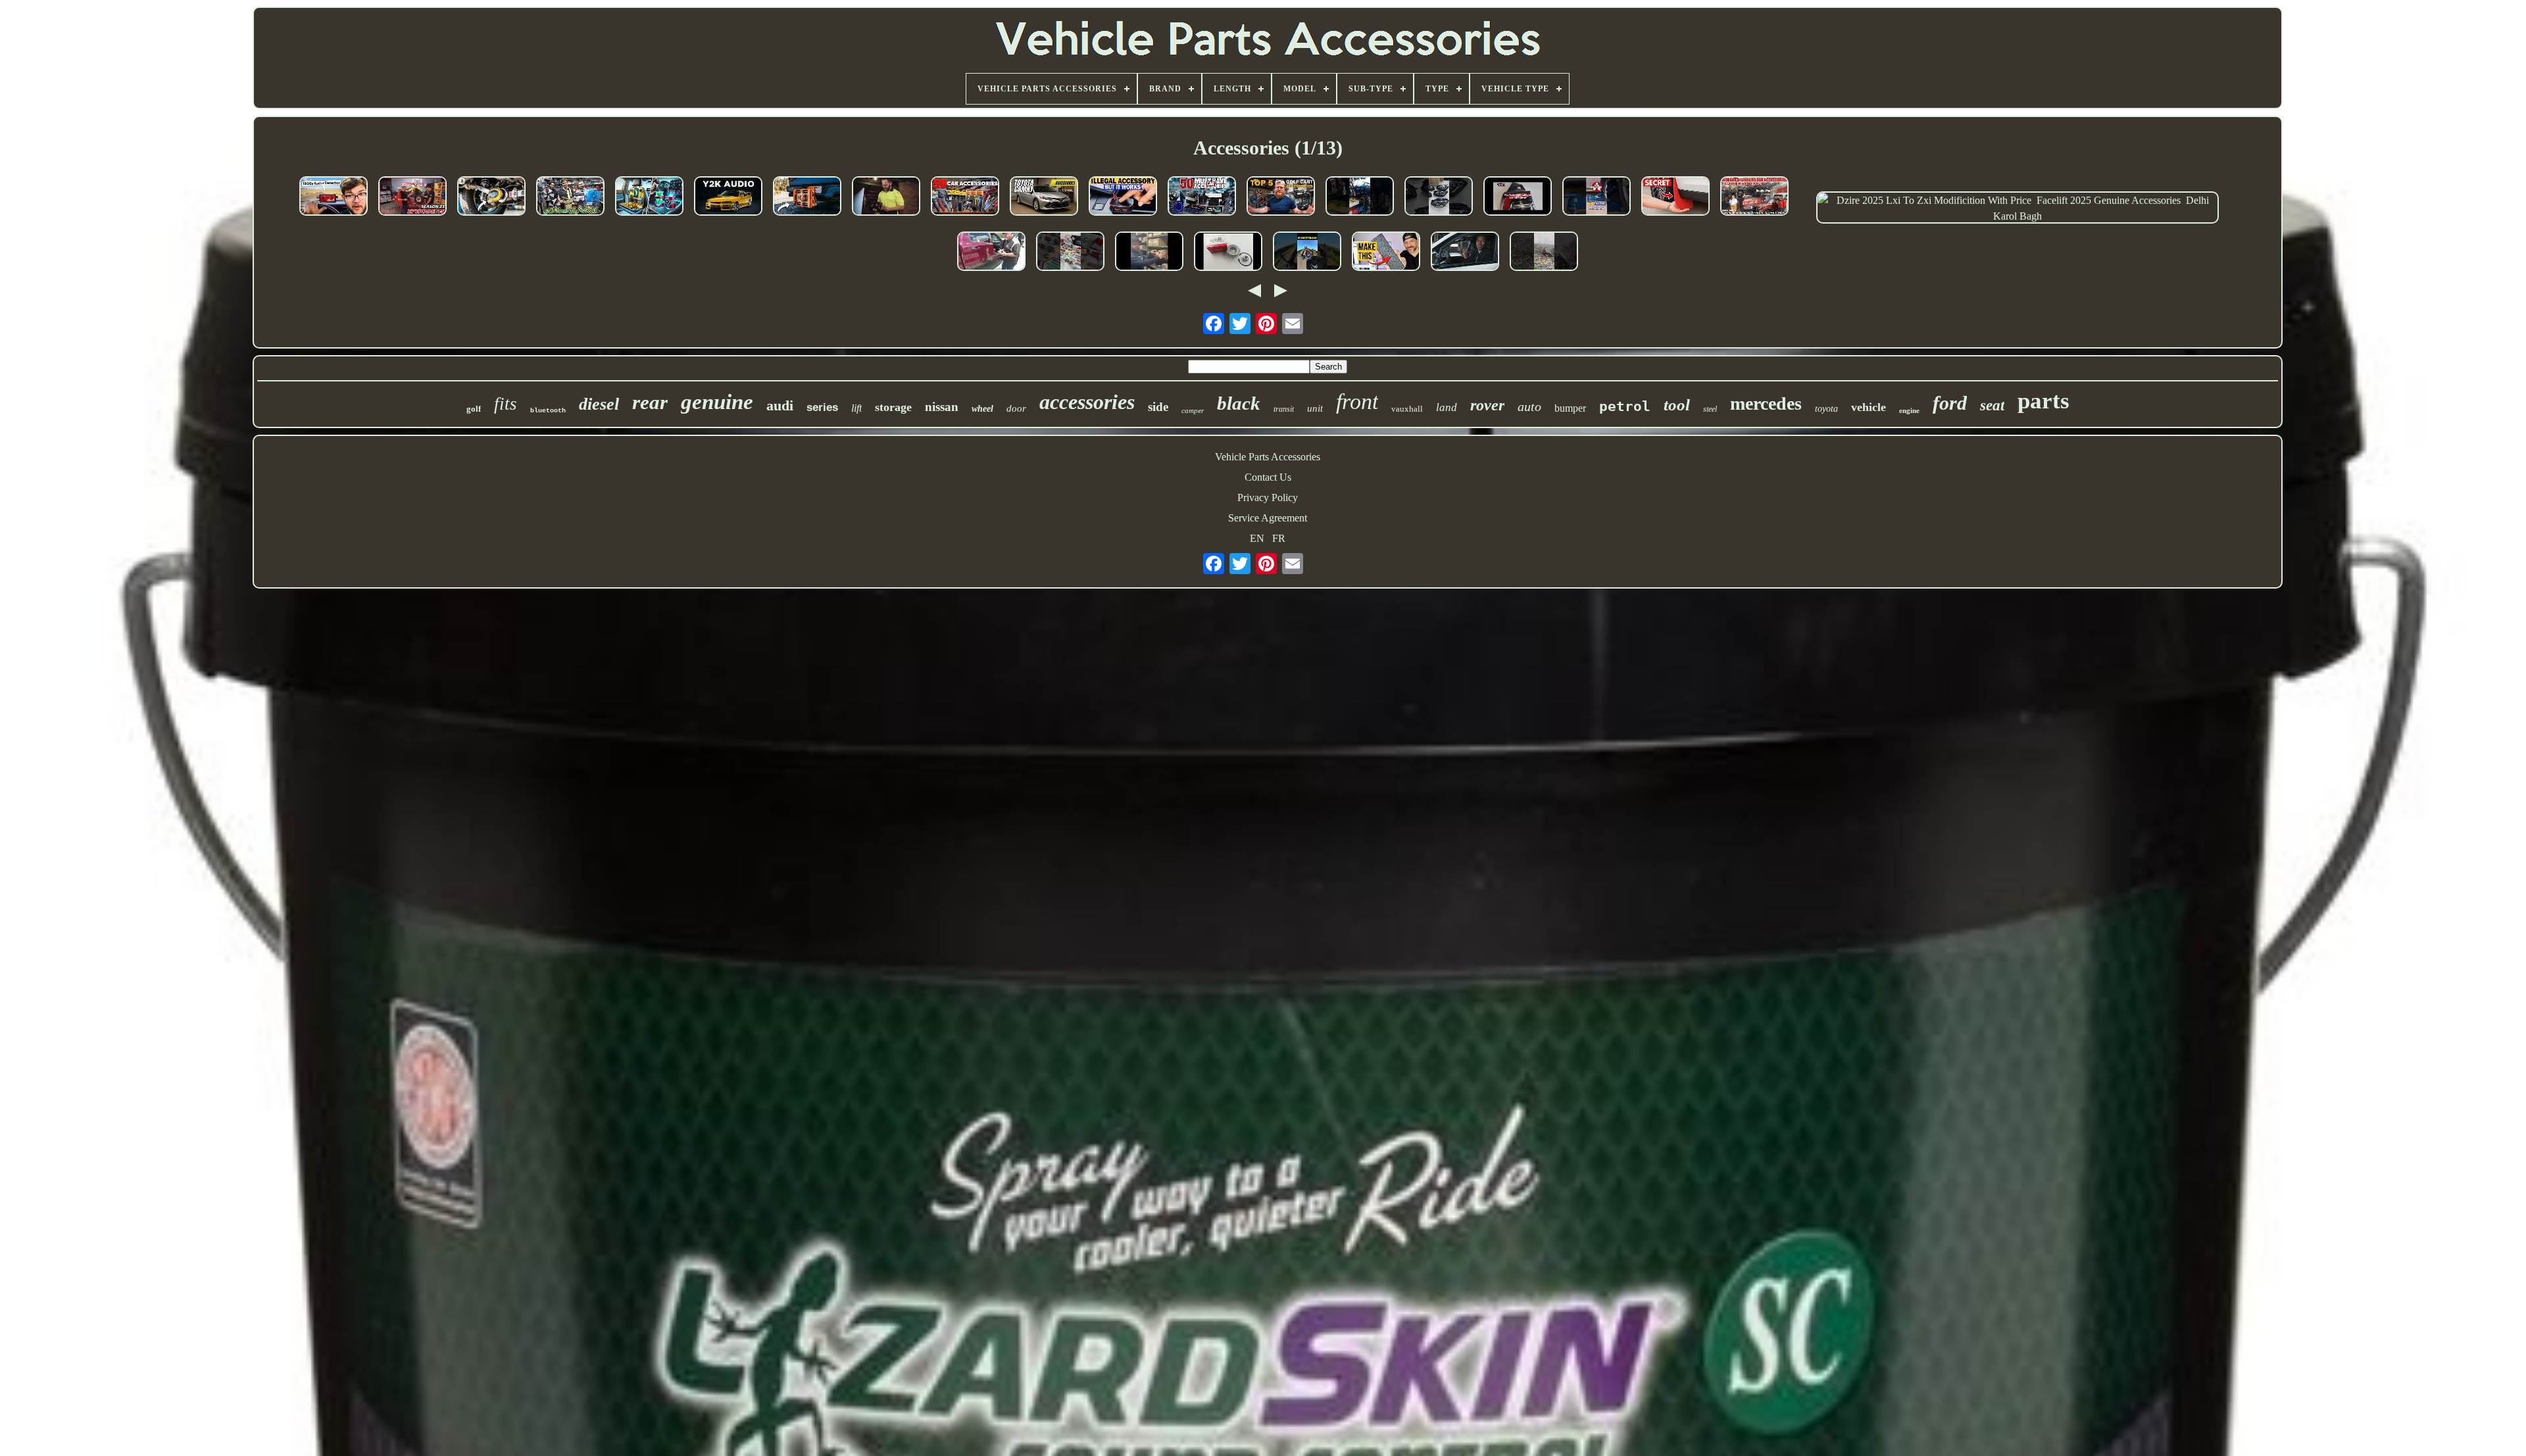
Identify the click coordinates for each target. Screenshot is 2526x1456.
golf (474, 409)
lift (856, 408)
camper (1193, 410)
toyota (1826, 409)
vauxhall (1407, 409)
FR (1279, 538)
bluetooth (548, 411)
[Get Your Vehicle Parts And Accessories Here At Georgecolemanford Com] (1149, 253)
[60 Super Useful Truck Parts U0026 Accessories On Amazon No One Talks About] (807, 197)
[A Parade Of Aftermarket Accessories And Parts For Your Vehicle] (412, 197)
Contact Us (1268, 477)
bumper (1570, 408)
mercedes (1766, 403)
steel (1710, 409)
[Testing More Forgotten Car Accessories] (334, 197)
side (1158, 407)
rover (1487, 405)
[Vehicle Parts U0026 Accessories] (1360, 197)
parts (2043, 401)
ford (1950, 403)
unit (1315, 408)
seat (1992, 405)
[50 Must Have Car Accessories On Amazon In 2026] (1202, 197)
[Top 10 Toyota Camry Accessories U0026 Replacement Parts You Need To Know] (1044, 197)
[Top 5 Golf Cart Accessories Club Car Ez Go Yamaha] (1281, 197)
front (1357, 401)
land (1447, 407)
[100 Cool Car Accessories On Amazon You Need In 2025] (649, 197)
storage (893, 407)
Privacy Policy (1268, 497)
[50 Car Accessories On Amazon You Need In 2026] (965, 197)
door (1016, 408)
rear (650, 402)
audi (780, 405)
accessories (1087, 402)
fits (506, 404)
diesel (599, 404)
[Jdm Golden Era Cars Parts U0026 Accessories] (728, 197)
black (1239, 403)
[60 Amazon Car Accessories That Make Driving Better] (491, 197)
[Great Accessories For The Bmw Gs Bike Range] (1307, 253)
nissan (942, 407)
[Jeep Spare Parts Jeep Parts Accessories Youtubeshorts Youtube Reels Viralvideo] (1070, 253)
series (822, 407)
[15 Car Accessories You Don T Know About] (1675, 197)
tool (1677, 405)
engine (1909, 410)
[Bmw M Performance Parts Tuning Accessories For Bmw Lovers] (1465, 253)
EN (1257, 538)
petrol (1625, 406)
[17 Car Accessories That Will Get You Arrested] (1123, 197)
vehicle (1869, 407)
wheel (982, 409)
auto (1529, 406)
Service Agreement (1268, 518)
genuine (717, 402)
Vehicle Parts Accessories (1268, 457)
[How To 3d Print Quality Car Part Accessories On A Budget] (1386, 253)
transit (1284, 409)
